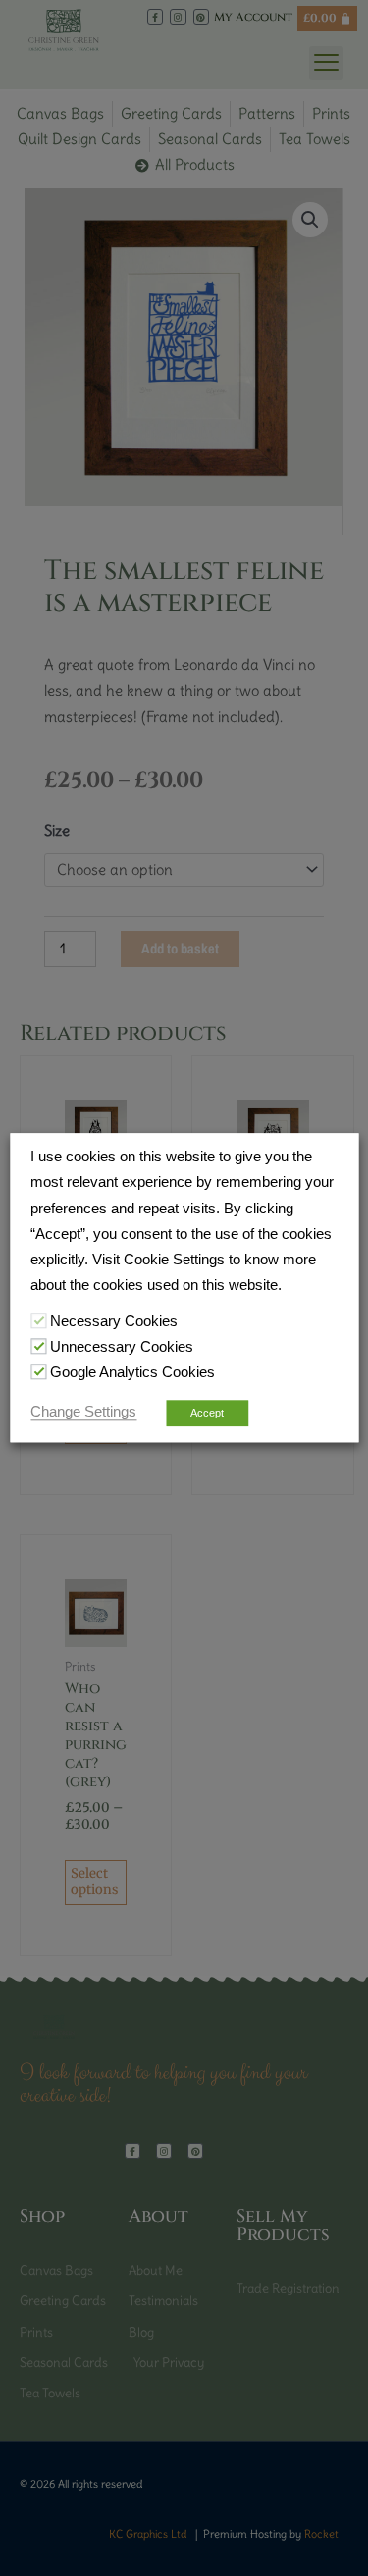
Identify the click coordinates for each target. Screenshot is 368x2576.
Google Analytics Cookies (132, 1372)
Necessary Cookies (114, 1321)
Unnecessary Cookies (122, 1347)
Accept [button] (207, 1414)
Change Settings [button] (83, 1413)
